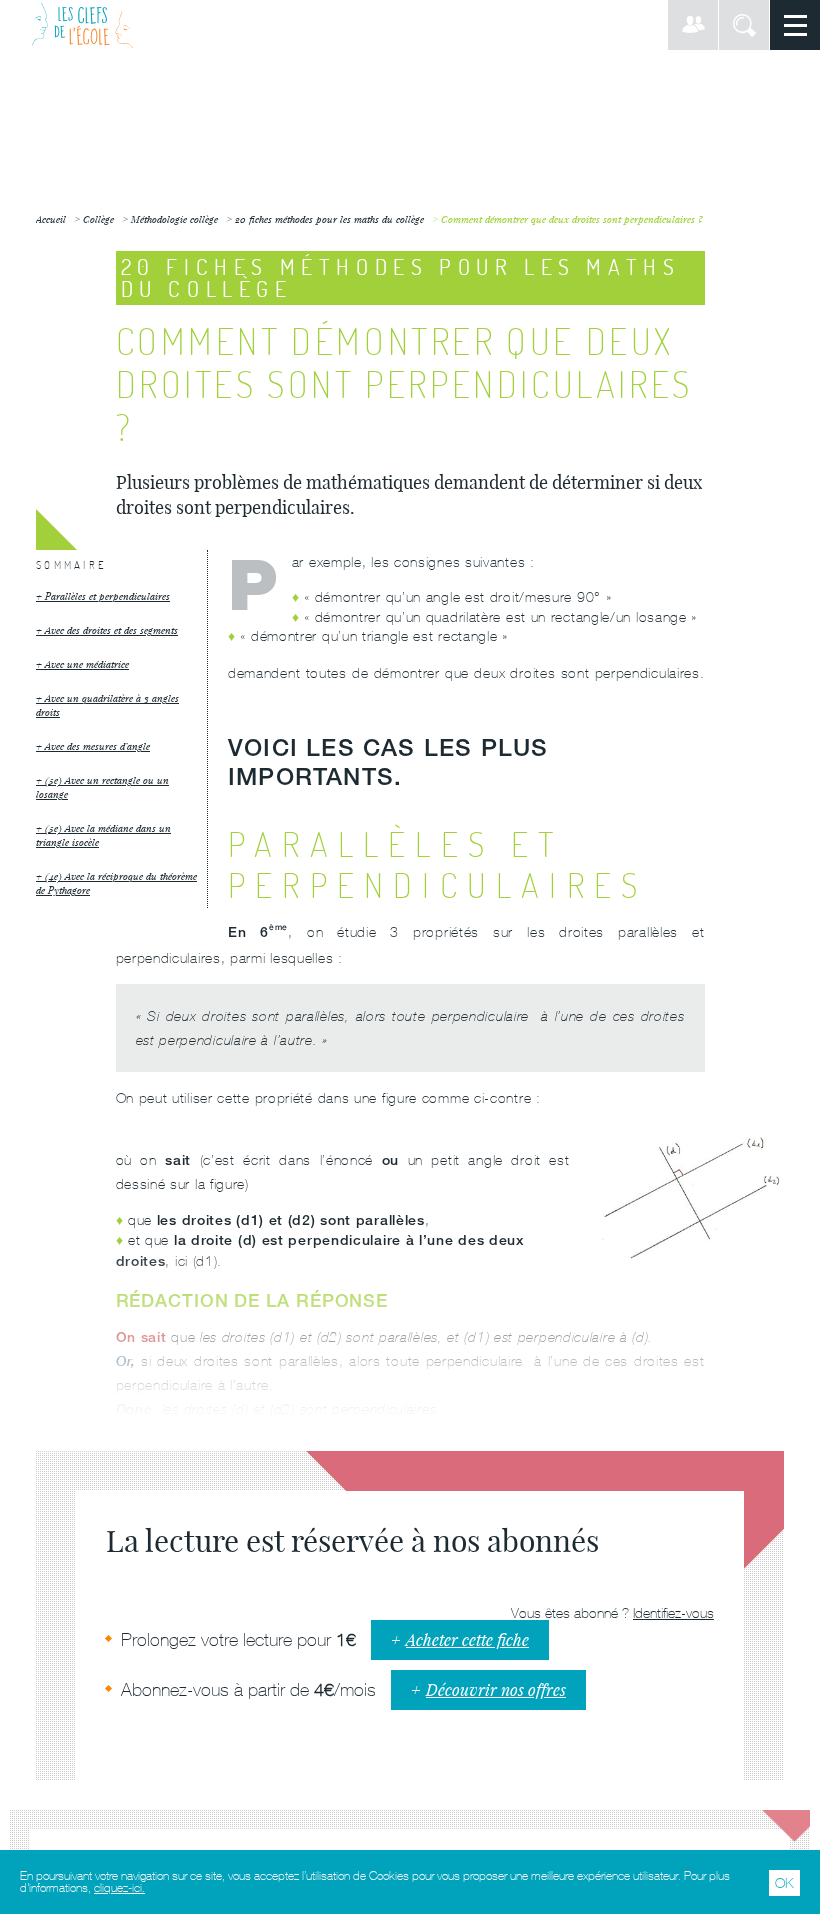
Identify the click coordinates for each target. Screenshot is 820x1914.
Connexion (693, 25)
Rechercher (744, 25)
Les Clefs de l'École (82, 25)
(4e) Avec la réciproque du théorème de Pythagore (116, 883)
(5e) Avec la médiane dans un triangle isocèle (103, 835)
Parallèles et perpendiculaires (107, 596)
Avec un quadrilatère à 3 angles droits (107, 705)
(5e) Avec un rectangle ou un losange (102, 787)
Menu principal (795, 25)
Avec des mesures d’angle (97, 746)
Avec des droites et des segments (111, 630)
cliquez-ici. (119, 1888)
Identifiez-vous (673, 1613)
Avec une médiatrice (87, 664)
